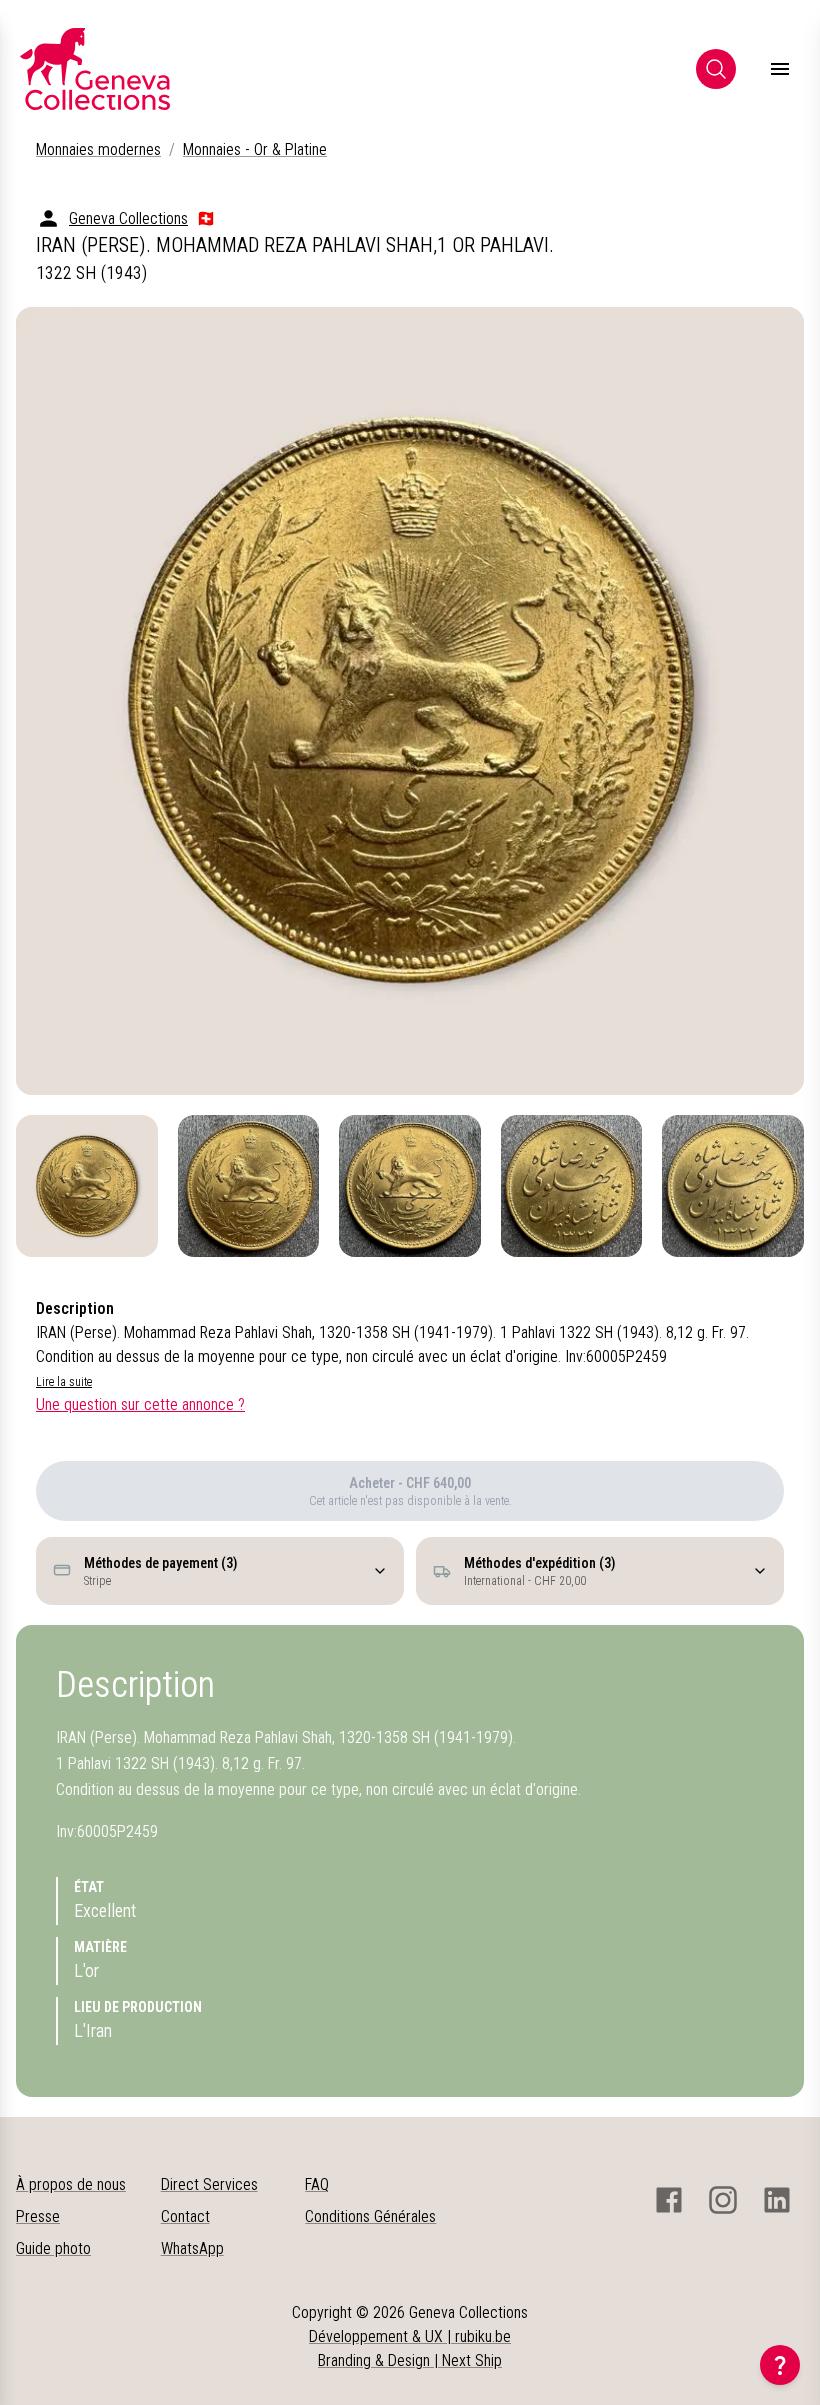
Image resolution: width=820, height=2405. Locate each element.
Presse (38, 2216)
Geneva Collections (128, 218)
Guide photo (53, 2248)
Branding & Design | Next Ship (410, 2360)
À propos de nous (71, 2184)
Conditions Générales (370, 2216)
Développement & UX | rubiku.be (410, 2336)
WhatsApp (192, 2248)
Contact (185, 2216)
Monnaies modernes (98, 149)
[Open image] (410, 701)
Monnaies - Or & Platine (255, 149)
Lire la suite (64, 1382)
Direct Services (209, 2184)
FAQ (317, 2184)
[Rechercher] (716, 69)
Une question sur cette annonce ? (140, 1404)
